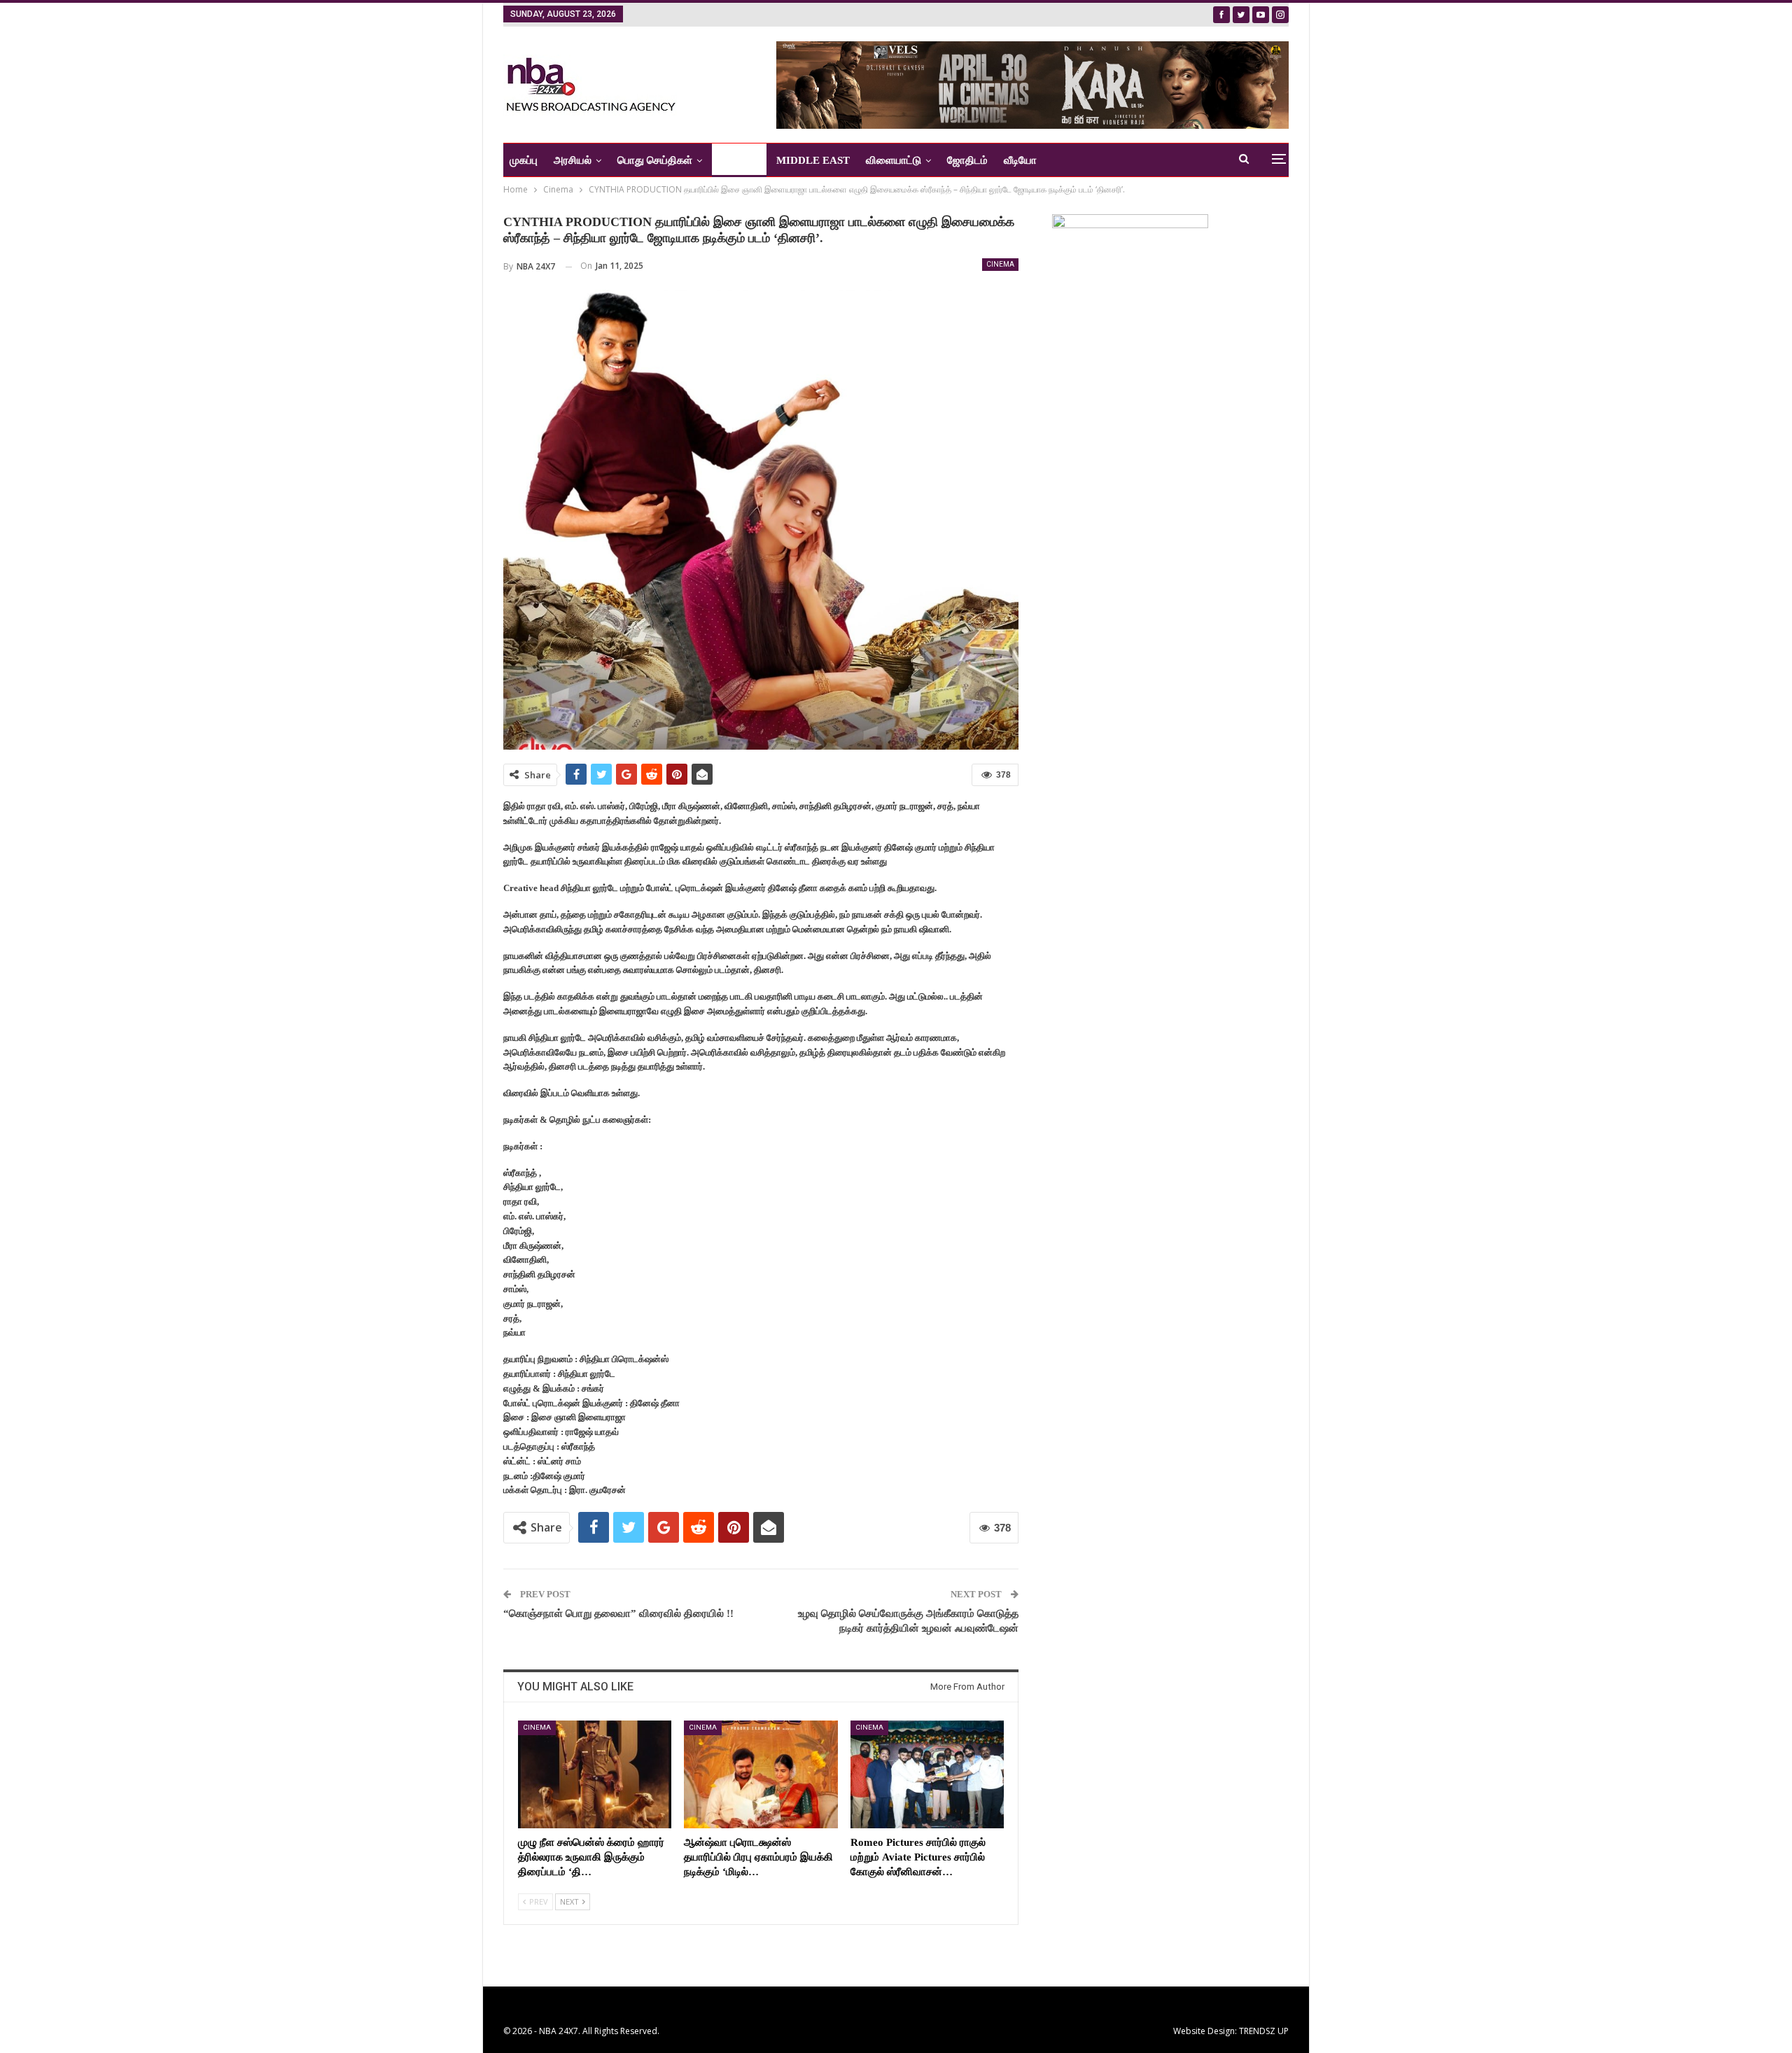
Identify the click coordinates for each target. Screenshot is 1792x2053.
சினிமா (734, 160)
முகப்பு (524, 160)
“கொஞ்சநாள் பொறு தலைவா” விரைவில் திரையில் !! (618, 1613)
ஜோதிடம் (967, 160)
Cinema (1000, 264)
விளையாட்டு (894, 160)
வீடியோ (1020, 160)
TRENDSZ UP (1264, 2031)
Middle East (813, 160)
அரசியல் (573, 160)
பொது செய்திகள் (655, 160)
